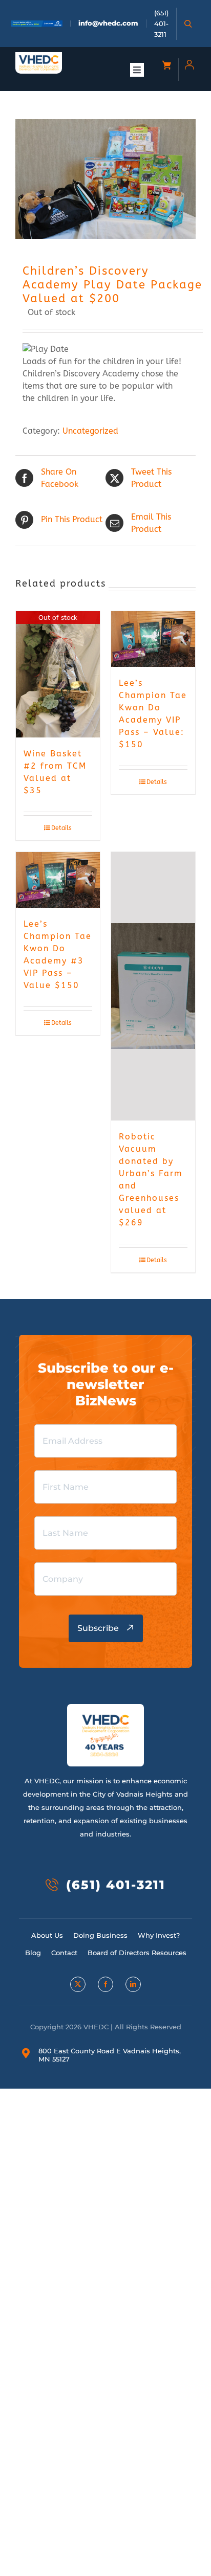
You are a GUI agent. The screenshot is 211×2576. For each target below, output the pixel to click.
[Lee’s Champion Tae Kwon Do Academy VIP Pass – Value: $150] (153, 639)
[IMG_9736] (105, 179)
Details (61, 828)
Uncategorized (90, 431)
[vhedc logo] (39, 59)
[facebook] (105, 1984)
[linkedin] (133, 1984)
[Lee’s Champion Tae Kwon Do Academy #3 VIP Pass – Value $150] (58, 880)
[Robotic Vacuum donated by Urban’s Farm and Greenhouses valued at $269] (153, 987)
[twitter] (78, 1984)
